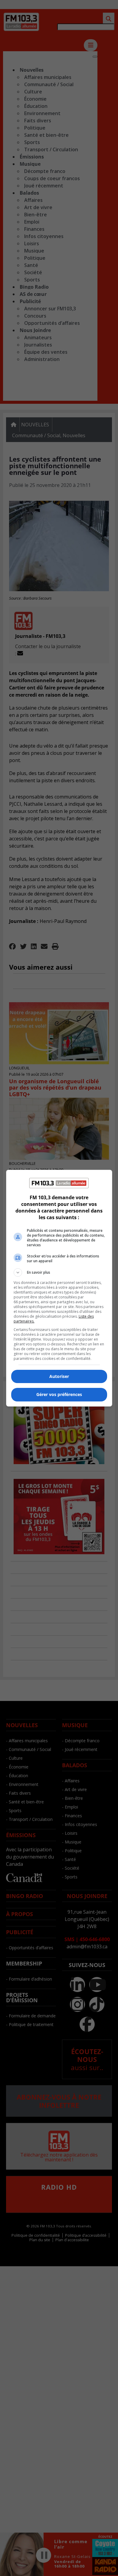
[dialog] (59, 1288)
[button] (59, 1272)
